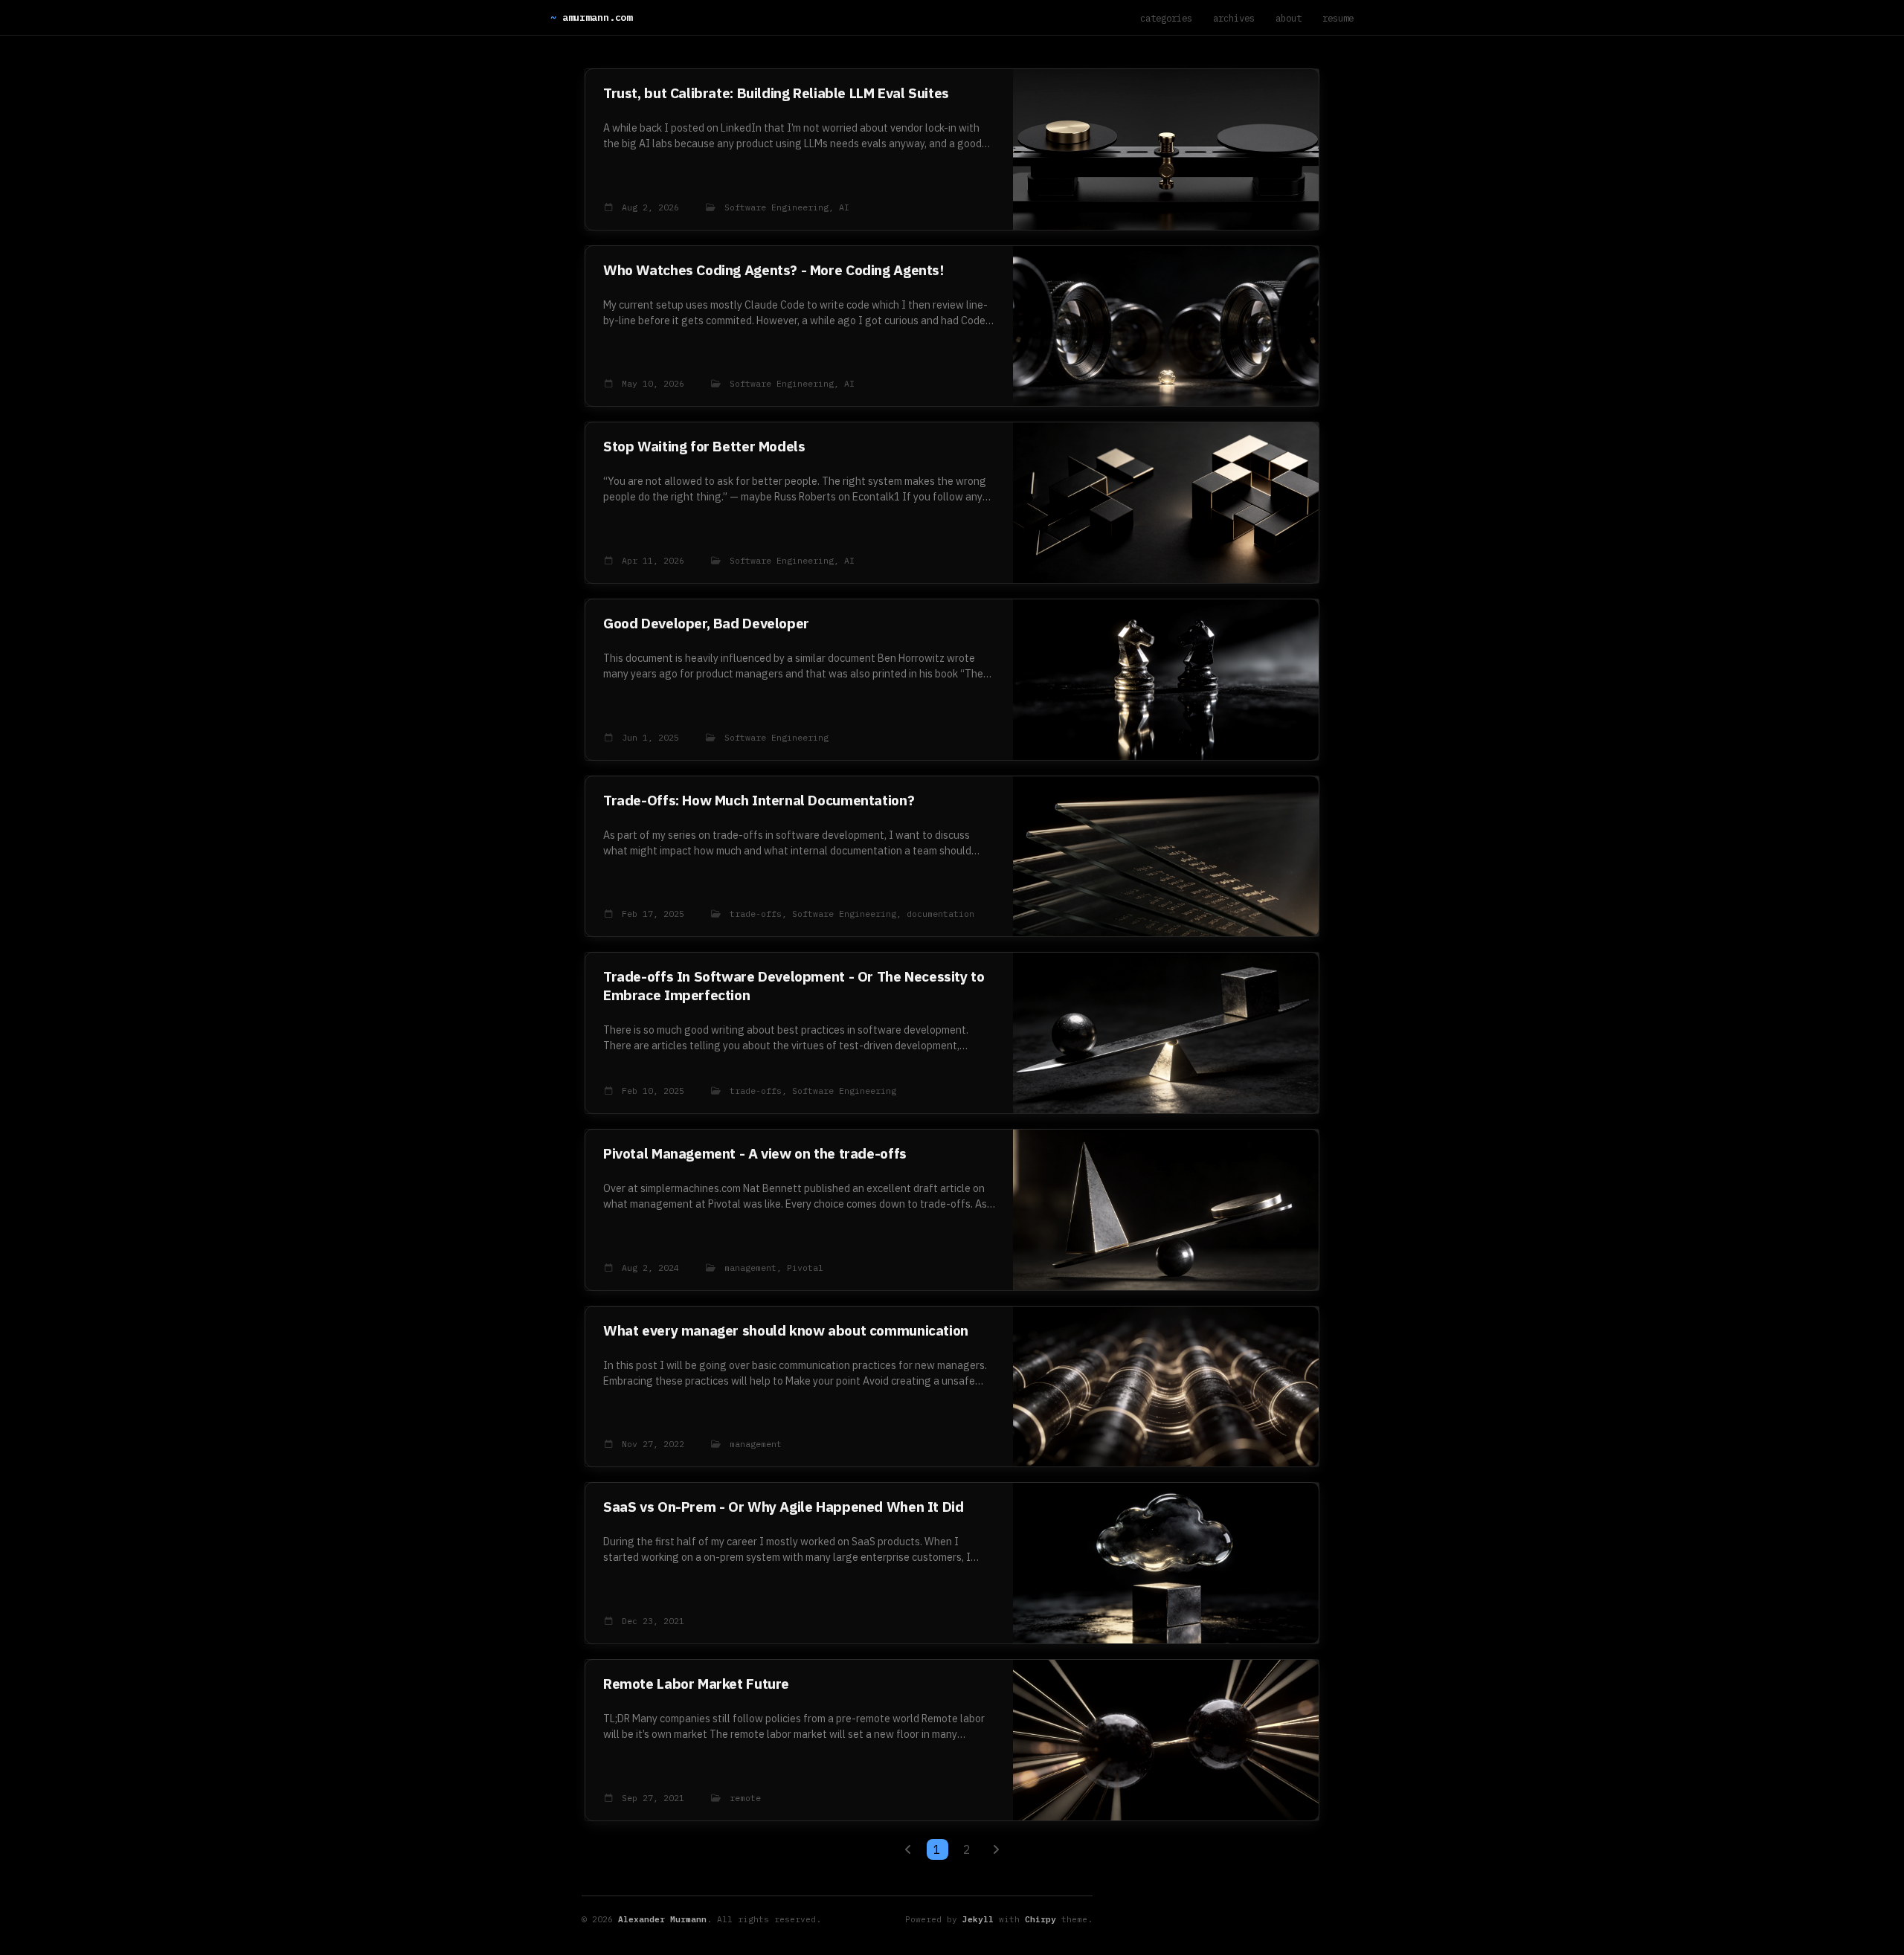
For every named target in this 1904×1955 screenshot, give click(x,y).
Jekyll (978, 1919)
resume (1338, 18)
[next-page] (996, 1849)
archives (1234, 18)
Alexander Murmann (662, 1919)
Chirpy (1041, 1919)
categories (1166, 18)
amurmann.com (591, 17)
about (1289, 18)
